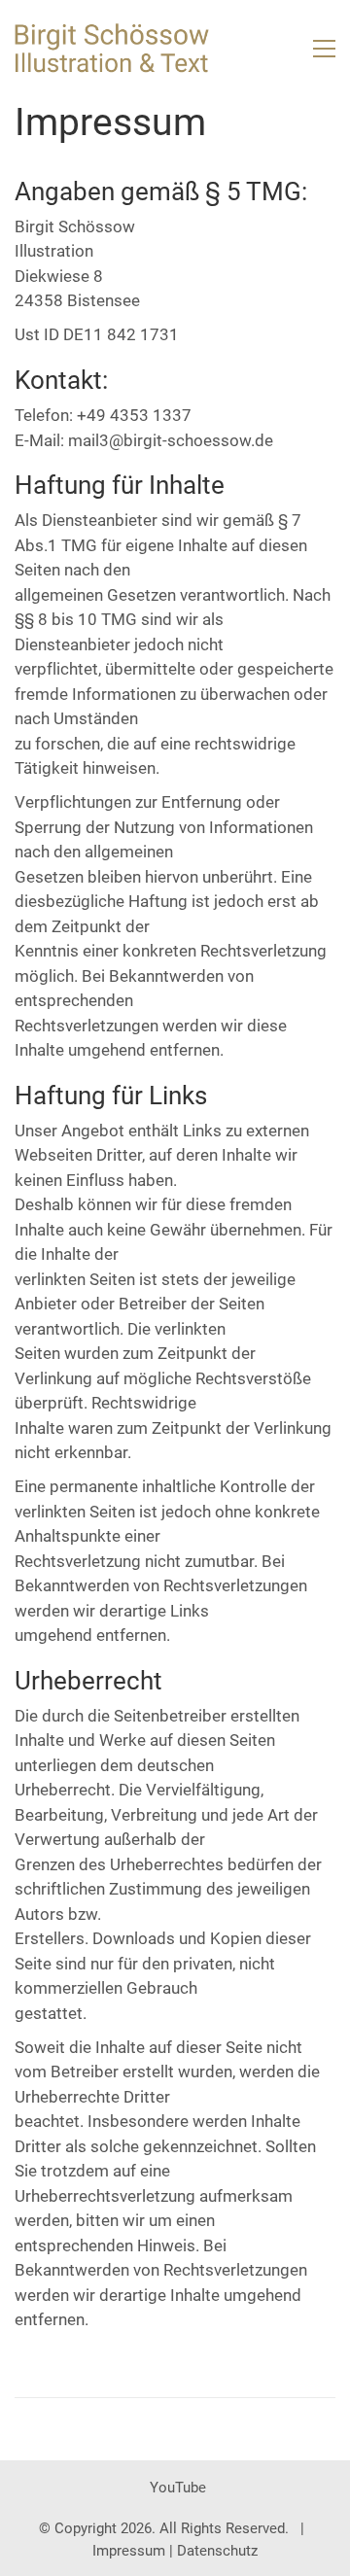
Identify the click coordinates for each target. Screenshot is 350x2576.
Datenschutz (217, 2551)
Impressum (129, 2551)
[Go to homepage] (112, 48)
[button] (324, 49)
